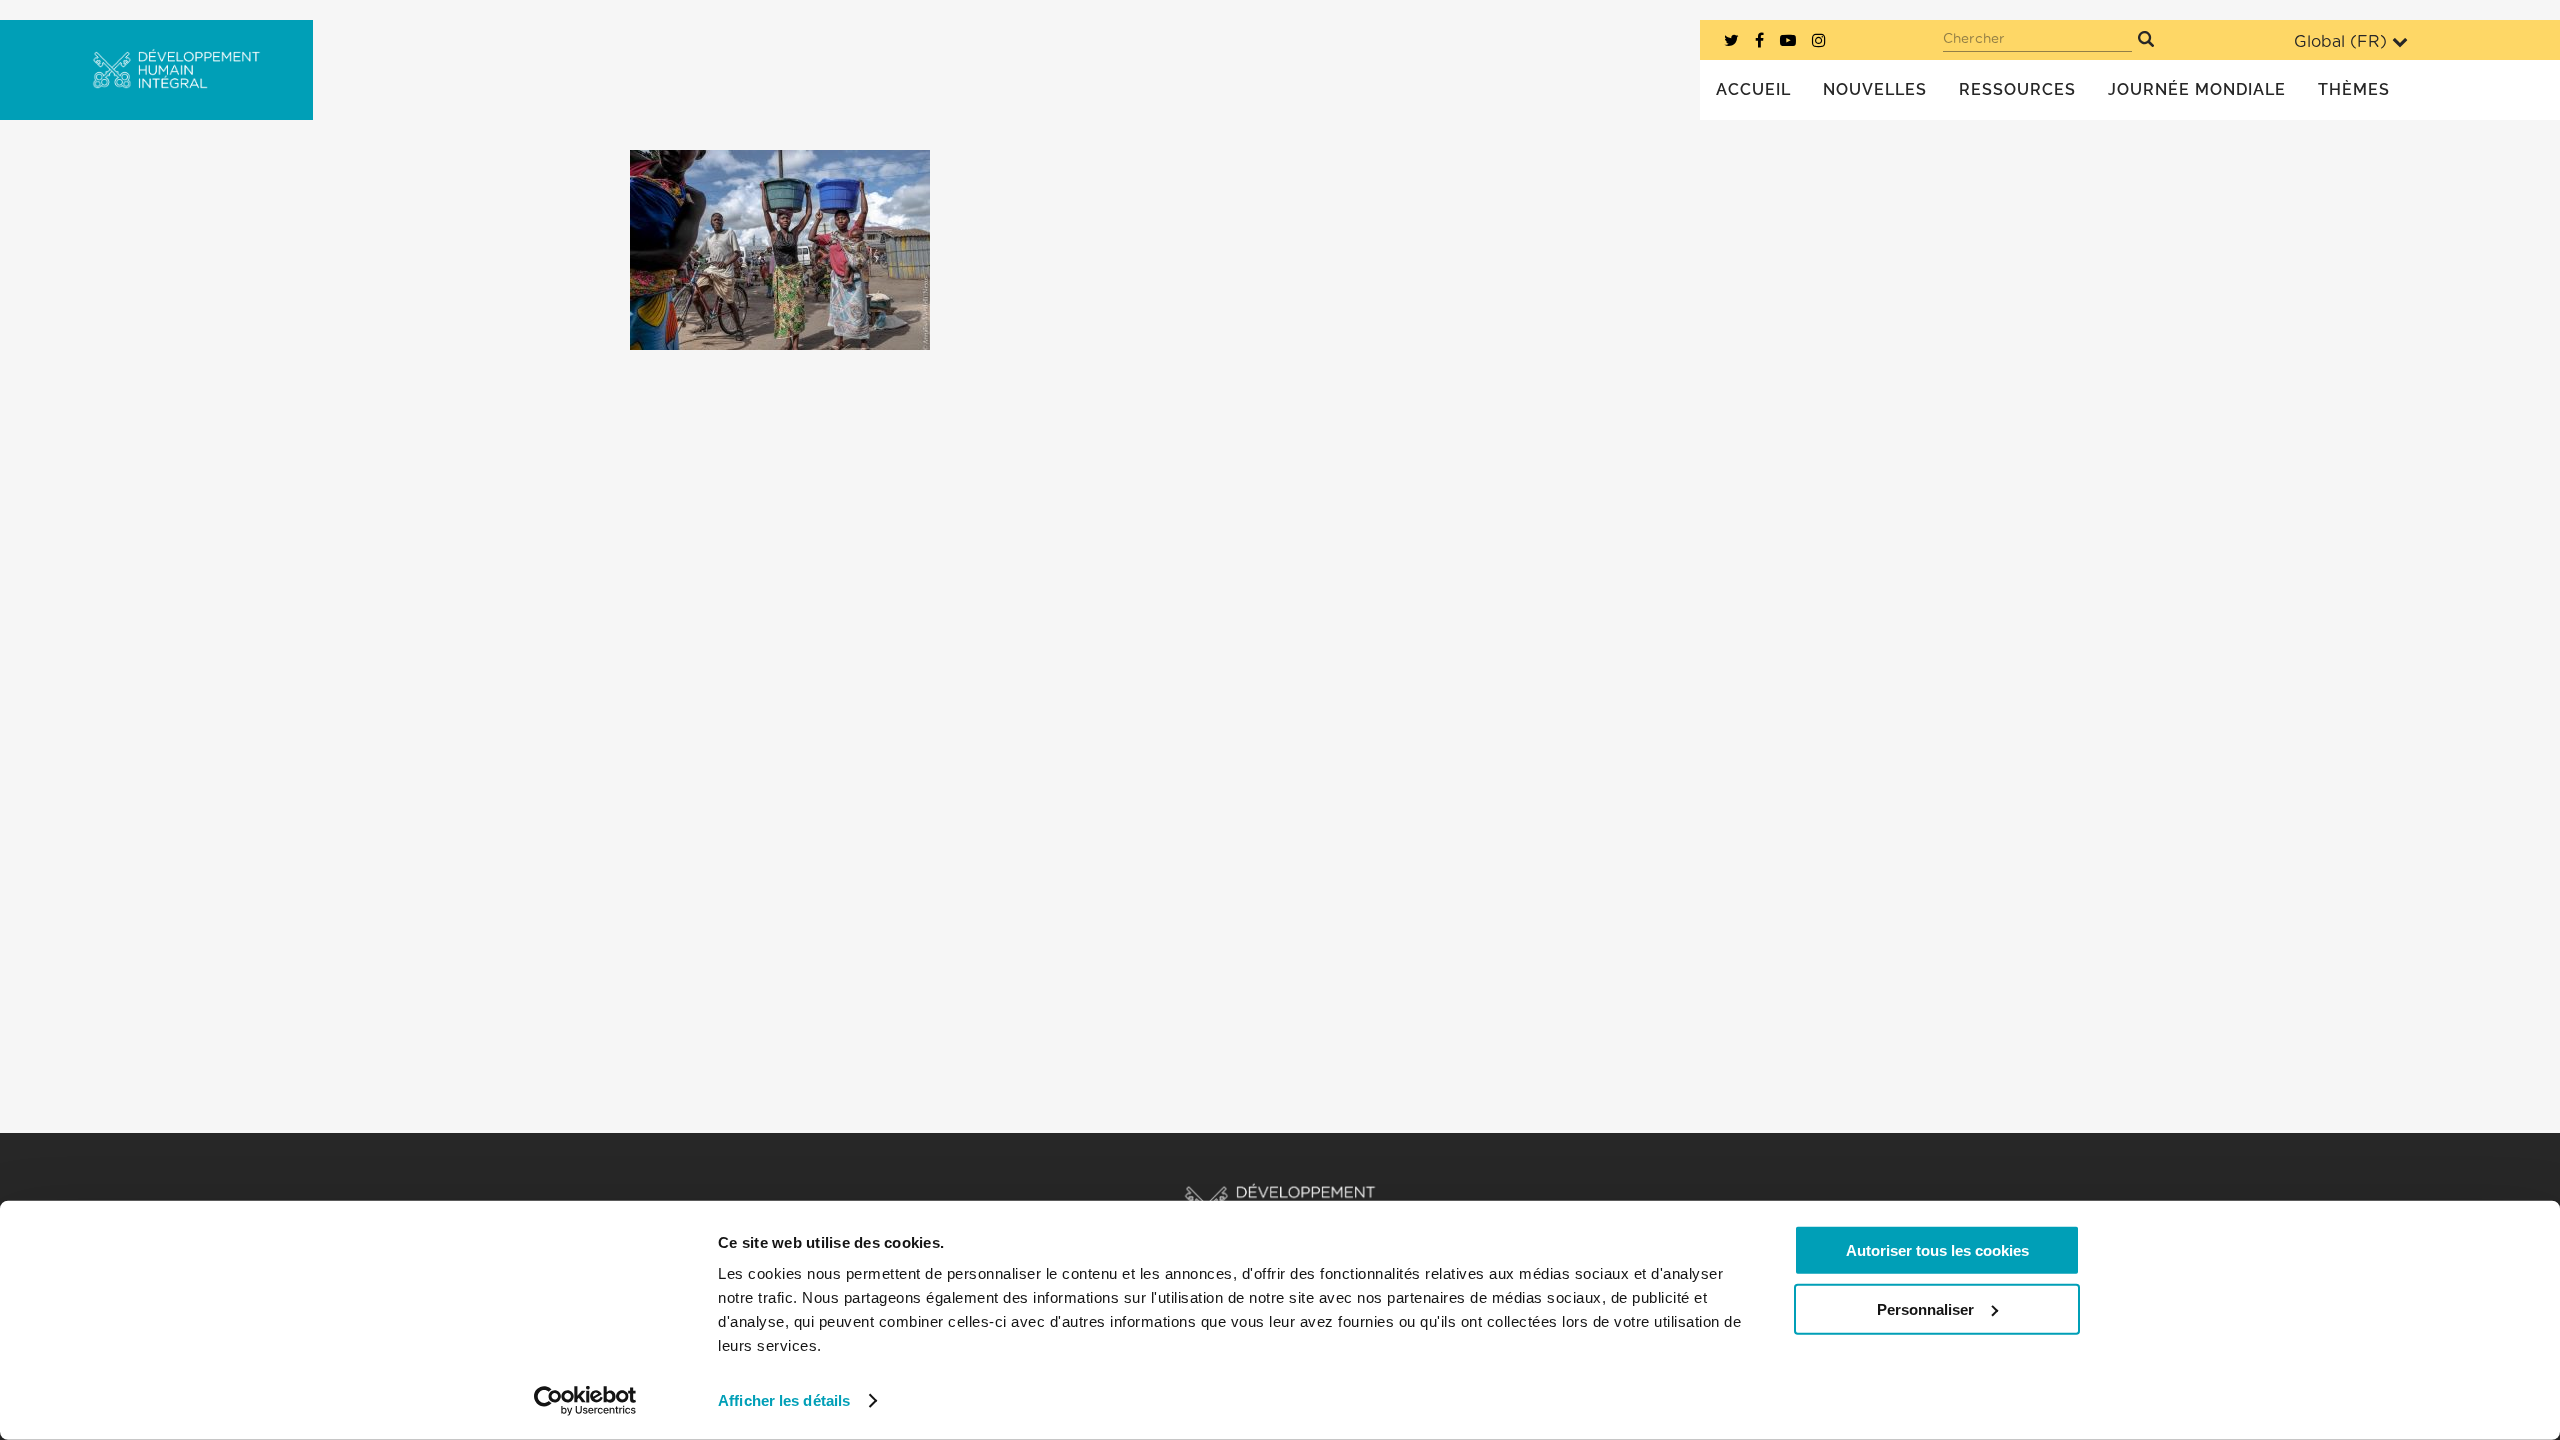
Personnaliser (1925, 1308)
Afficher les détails (784, 1400)
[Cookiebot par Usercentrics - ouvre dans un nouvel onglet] (585, 1401)
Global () (2340, 42)
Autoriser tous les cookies (1937, 1250)
